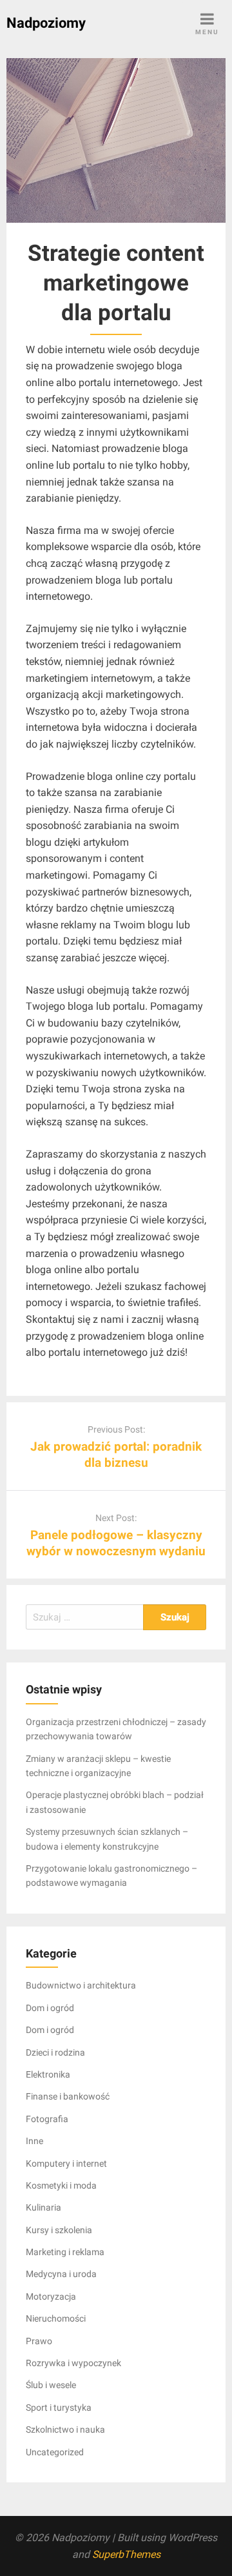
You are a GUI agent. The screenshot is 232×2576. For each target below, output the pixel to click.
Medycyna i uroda (61, 2274)
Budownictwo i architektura (81, 1985)
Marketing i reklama (65, 2252)
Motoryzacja (51, 2296)
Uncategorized (55, 2452)
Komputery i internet (66, 2163)
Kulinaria (43, 2207)
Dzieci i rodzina (55, 2052)
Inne (34, 2141)
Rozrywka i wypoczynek (73, 2363)
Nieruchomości (56, 2318)
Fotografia (47, 2119)
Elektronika (48, 2074)
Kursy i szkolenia (59, 2230)
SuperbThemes (126, 2554)
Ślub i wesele (51, 2385)
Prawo (39, 2341)
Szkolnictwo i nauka (65, 2429)
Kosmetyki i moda (61, 2185)
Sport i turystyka (59, 2407)
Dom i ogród (50, 2008)
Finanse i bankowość (68, 2096)
